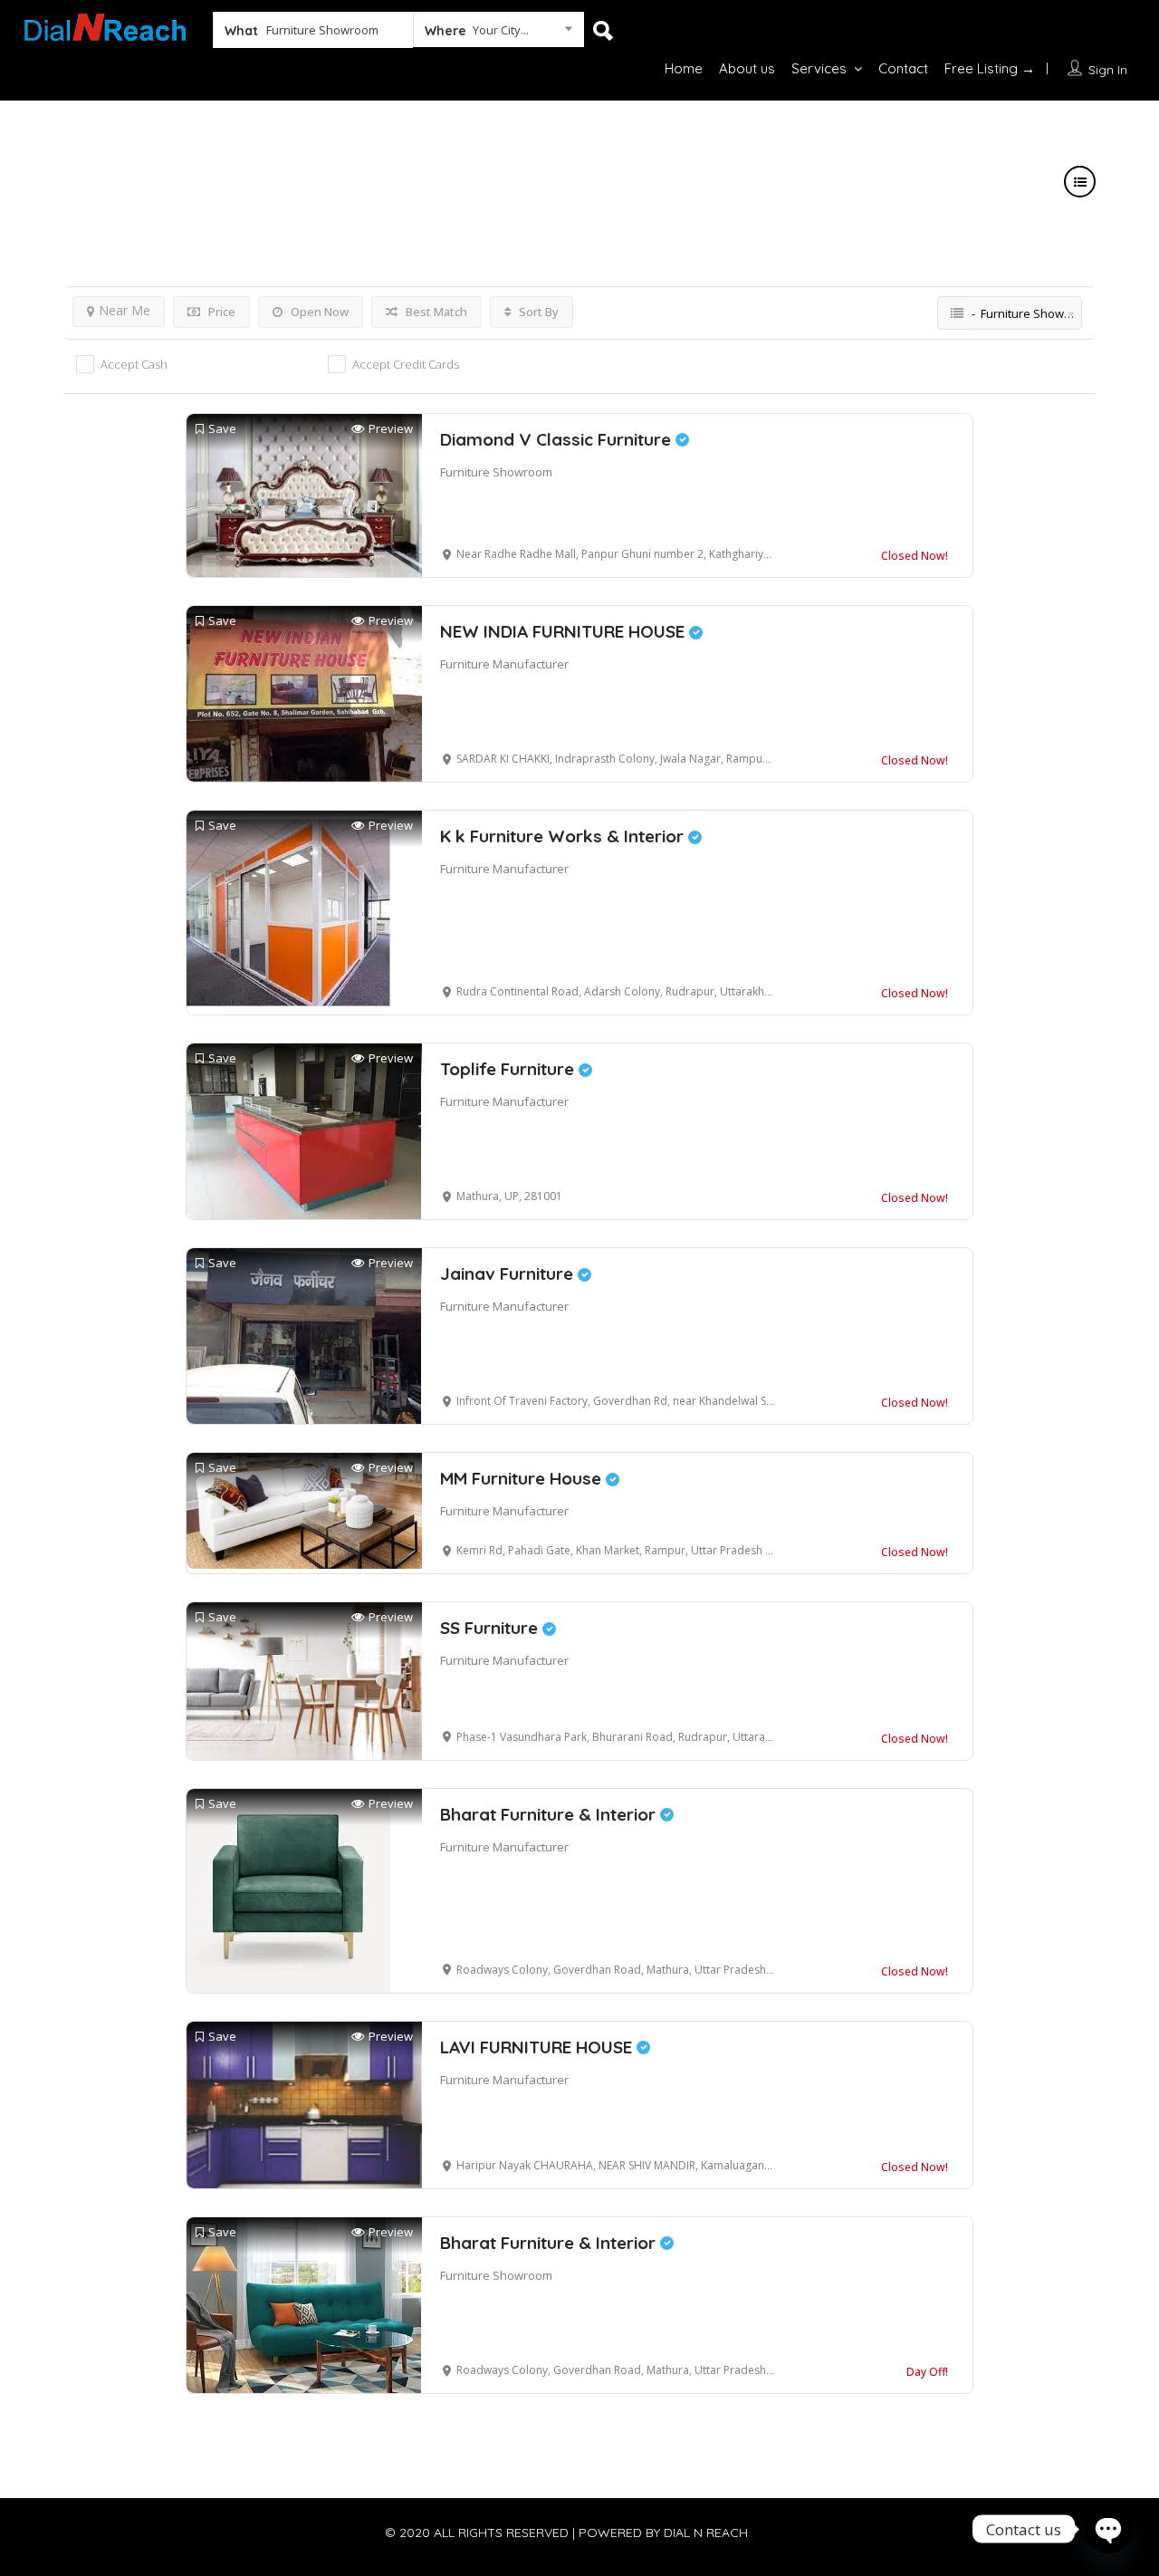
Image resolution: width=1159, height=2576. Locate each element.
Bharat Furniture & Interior (550, 1814)
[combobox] (498, 34)
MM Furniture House (523, 1478)
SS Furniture (491, 1628)
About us (747, 68)
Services (819, 68)
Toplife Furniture (509, 1069)
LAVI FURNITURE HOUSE (538, 2047)
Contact (903, 68)
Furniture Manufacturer (504, 664)
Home (684, 68)
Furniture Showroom (496, 472)
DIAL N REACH (706, 2533)
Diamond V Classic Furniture (558, 439)
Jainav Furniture (509, 1274)
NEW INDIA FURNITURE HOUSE (565, 631)
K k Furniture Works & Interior (564, 836)
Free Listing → (990, 68)
